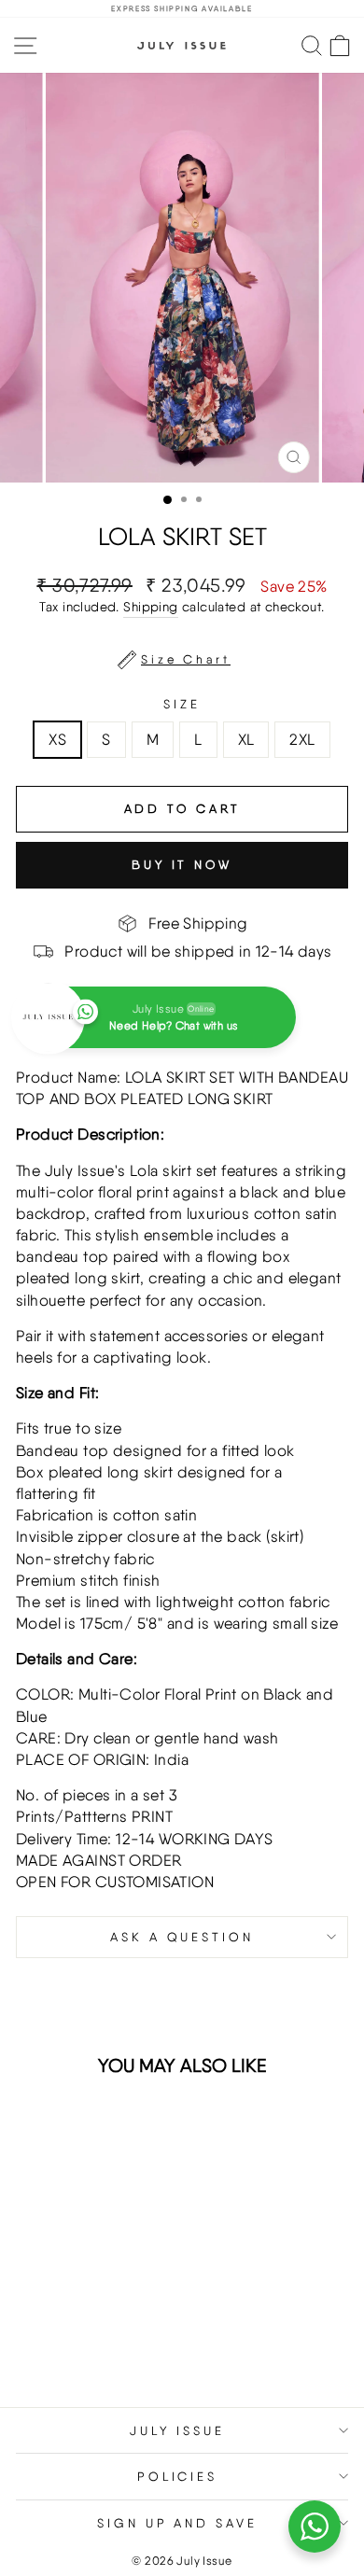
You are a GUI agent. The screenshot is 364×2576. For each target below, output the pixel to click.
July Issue (178, 2430)
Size (182, 704)
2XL (302, 739)
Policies (178, 2476)
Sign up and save (178, 2523)
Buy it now (182, 865)
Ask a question (182, 1937)
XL (246, 739)
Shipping (150, 607)
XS (57, 739)
